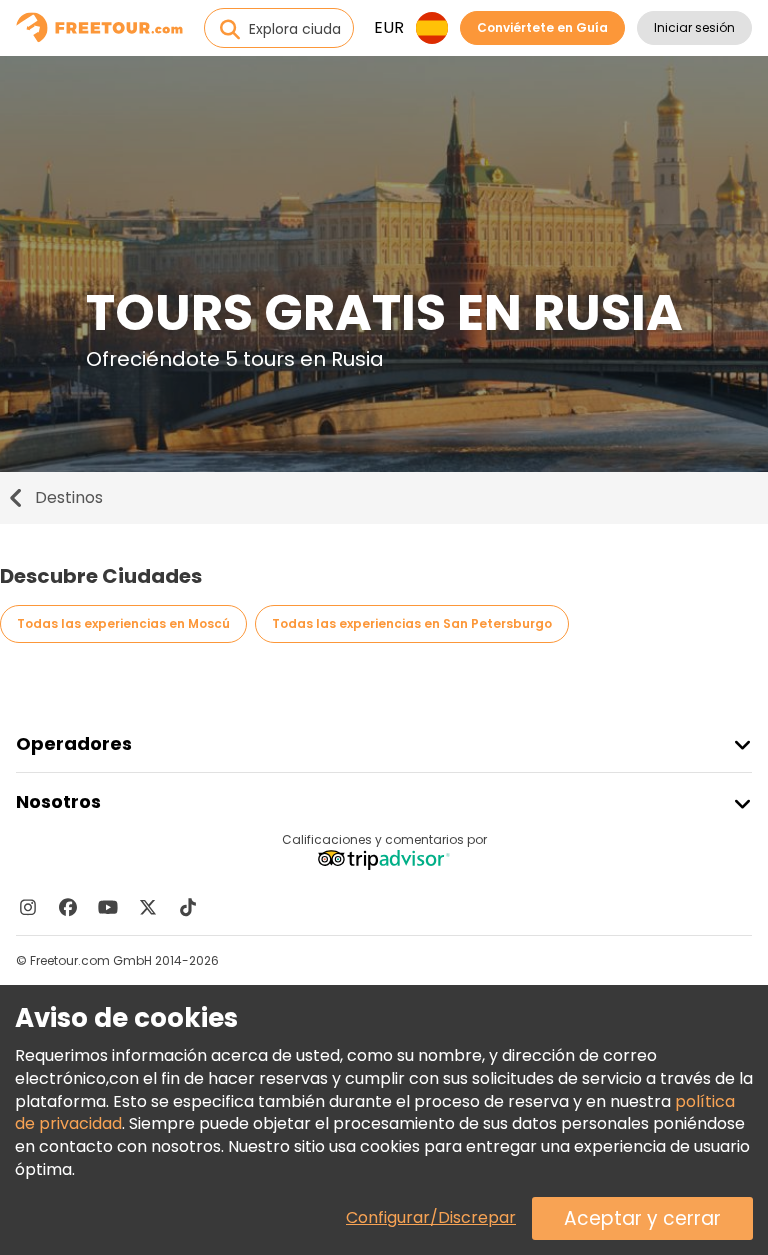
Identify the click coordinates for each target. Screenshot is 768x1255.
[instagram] (28, 907)
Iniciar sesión (694, 27)
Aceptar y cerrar (642, 1218)
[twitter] (148, 907)
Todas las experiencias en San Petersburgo (412, 623)
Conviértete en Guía (542, 27)
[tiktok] (188, 907)
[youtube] (108, 907)
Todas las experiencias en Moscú (123, 623)
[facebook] (68, 907)
